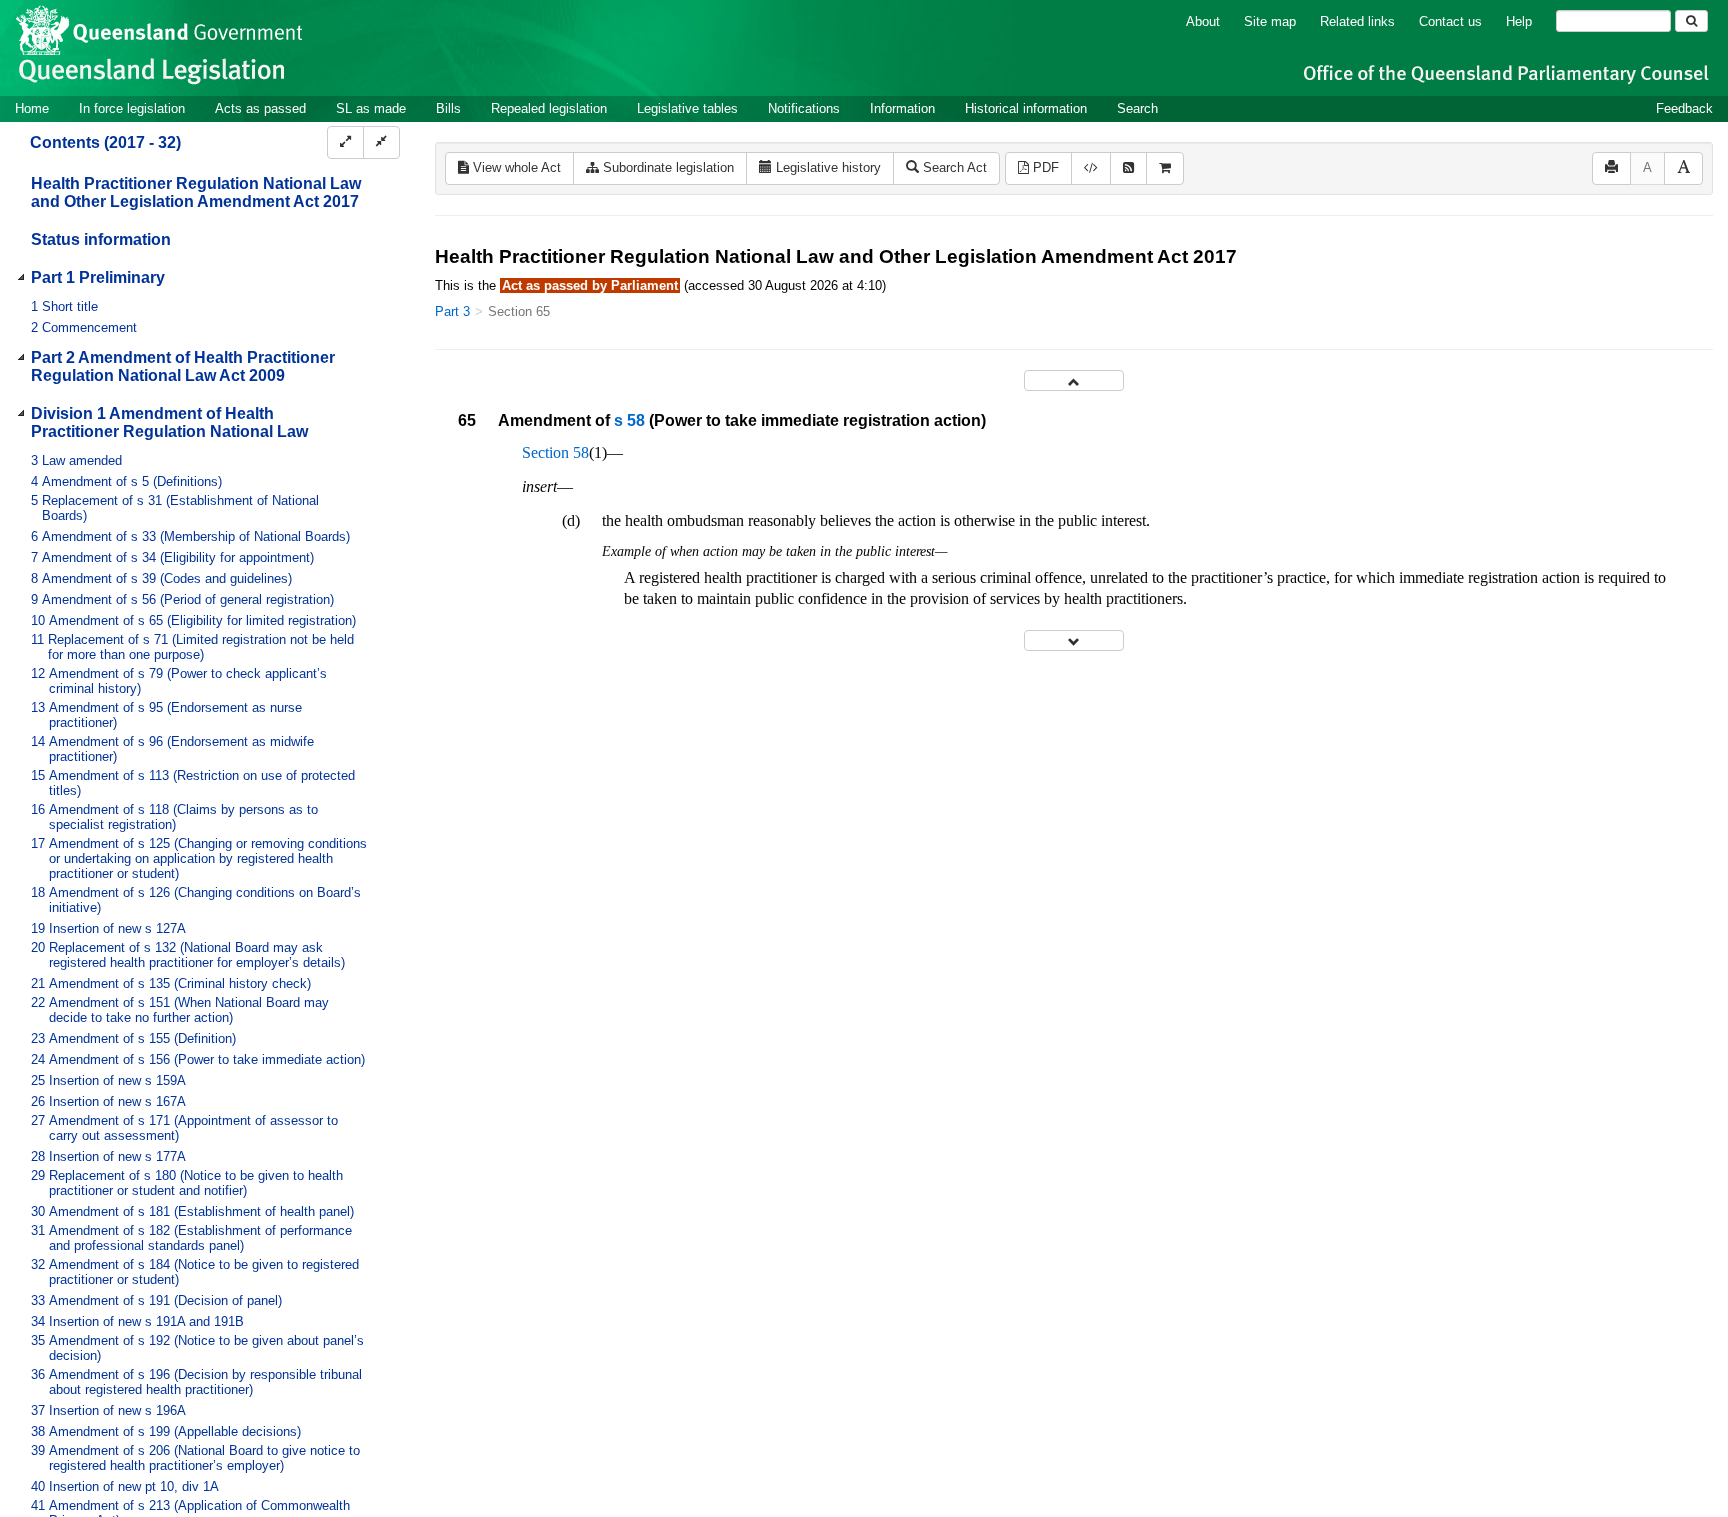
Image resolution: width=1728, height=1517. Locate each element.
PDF (1044, 167)
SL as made (371, 108)
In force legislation (132, 108)
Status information (101, 239)
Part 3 (452, 311)
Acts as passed (260, 108)
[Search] (1691, 21)
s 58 (629, 420)
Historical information (1026, 108)
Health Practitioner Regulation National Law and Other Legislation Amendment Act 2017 (196, 192)
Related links (1357, 21)
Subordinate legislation (666, 167)
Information (902, 108)
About (1203, 21)
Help (1519, 21)
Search (1137, 108)
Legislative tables (687, 108)
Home (32, 108)
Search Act (953, 167)
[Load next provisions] (1074, 640)
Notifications (804, 108)
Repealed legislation (549, 108)
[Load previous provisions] (1074, 380)
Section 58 (555, 452)
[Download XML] (1091, 168)
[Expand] (345, 142)
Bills (448, 108)
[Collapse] (381, 142)
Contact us (1450, 21)
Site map (1270, 21)
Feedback (1684, 108)
